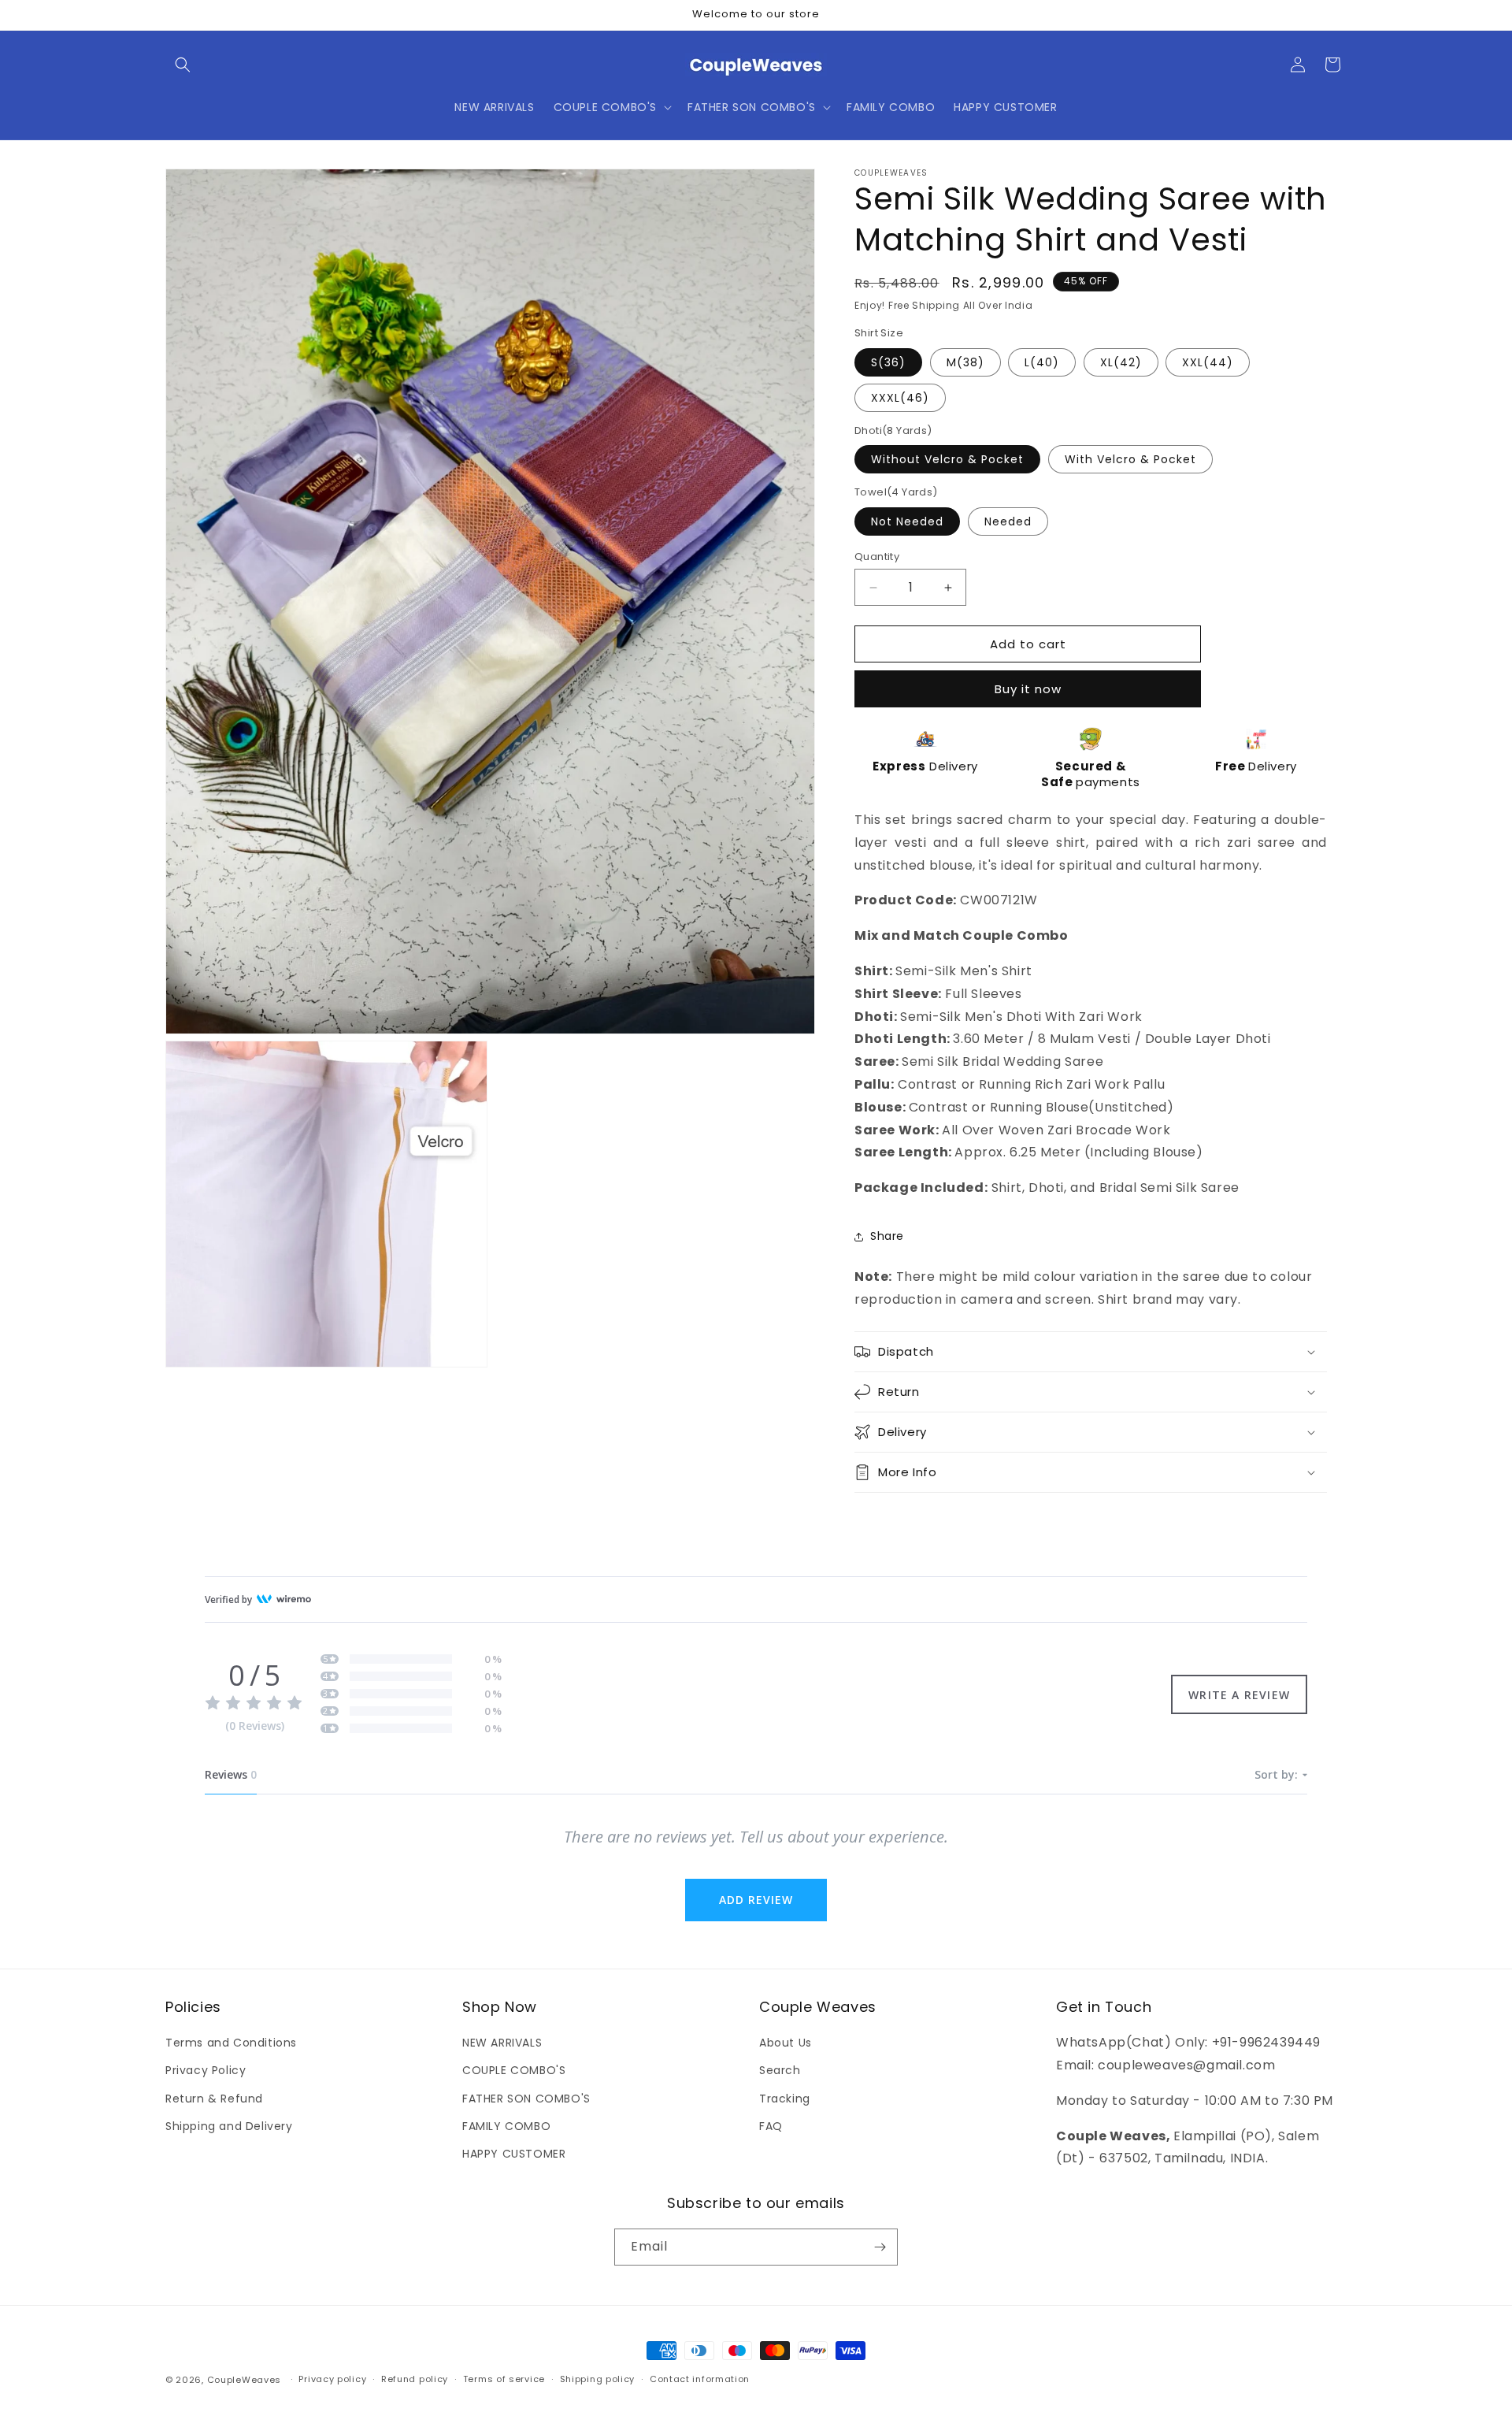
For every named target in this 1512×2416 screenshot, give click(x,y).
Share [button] (887, 1236)
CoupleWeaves (244, 2380)
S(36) (888, 362)
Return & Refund (214, 2099)
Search (780, 2070)
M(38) (965, 362)
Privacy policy (332, 2379)
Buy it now (1028, 689)
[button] (183, 65)
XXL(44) (1208, 362)
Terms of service (504, 2379)
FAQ (771, 2126)
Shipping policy (598, 2379)
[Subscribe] (880, 2247)
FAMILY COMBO (506, 2126)
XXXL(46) (900, 398)
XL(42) (1121, 362)
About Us (786, 2043)
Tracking (785, 2099)
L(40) (1042, 362)
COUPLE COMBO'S (514, 2070)
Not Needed (907, 521)
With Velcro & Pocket (1130, 459)
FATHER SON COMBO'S (526, 2099)
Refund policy (415, 2379)
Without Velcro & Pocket (947, 459)
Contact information (700, 2379)
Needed (1008, 521)
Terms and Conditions (231, 2043)
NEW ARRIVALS (502, 2043)
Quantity (877, 557)
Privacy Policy (206, 2070)
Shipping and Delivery (229, 2126)
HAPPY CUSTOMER (514, 2154)
